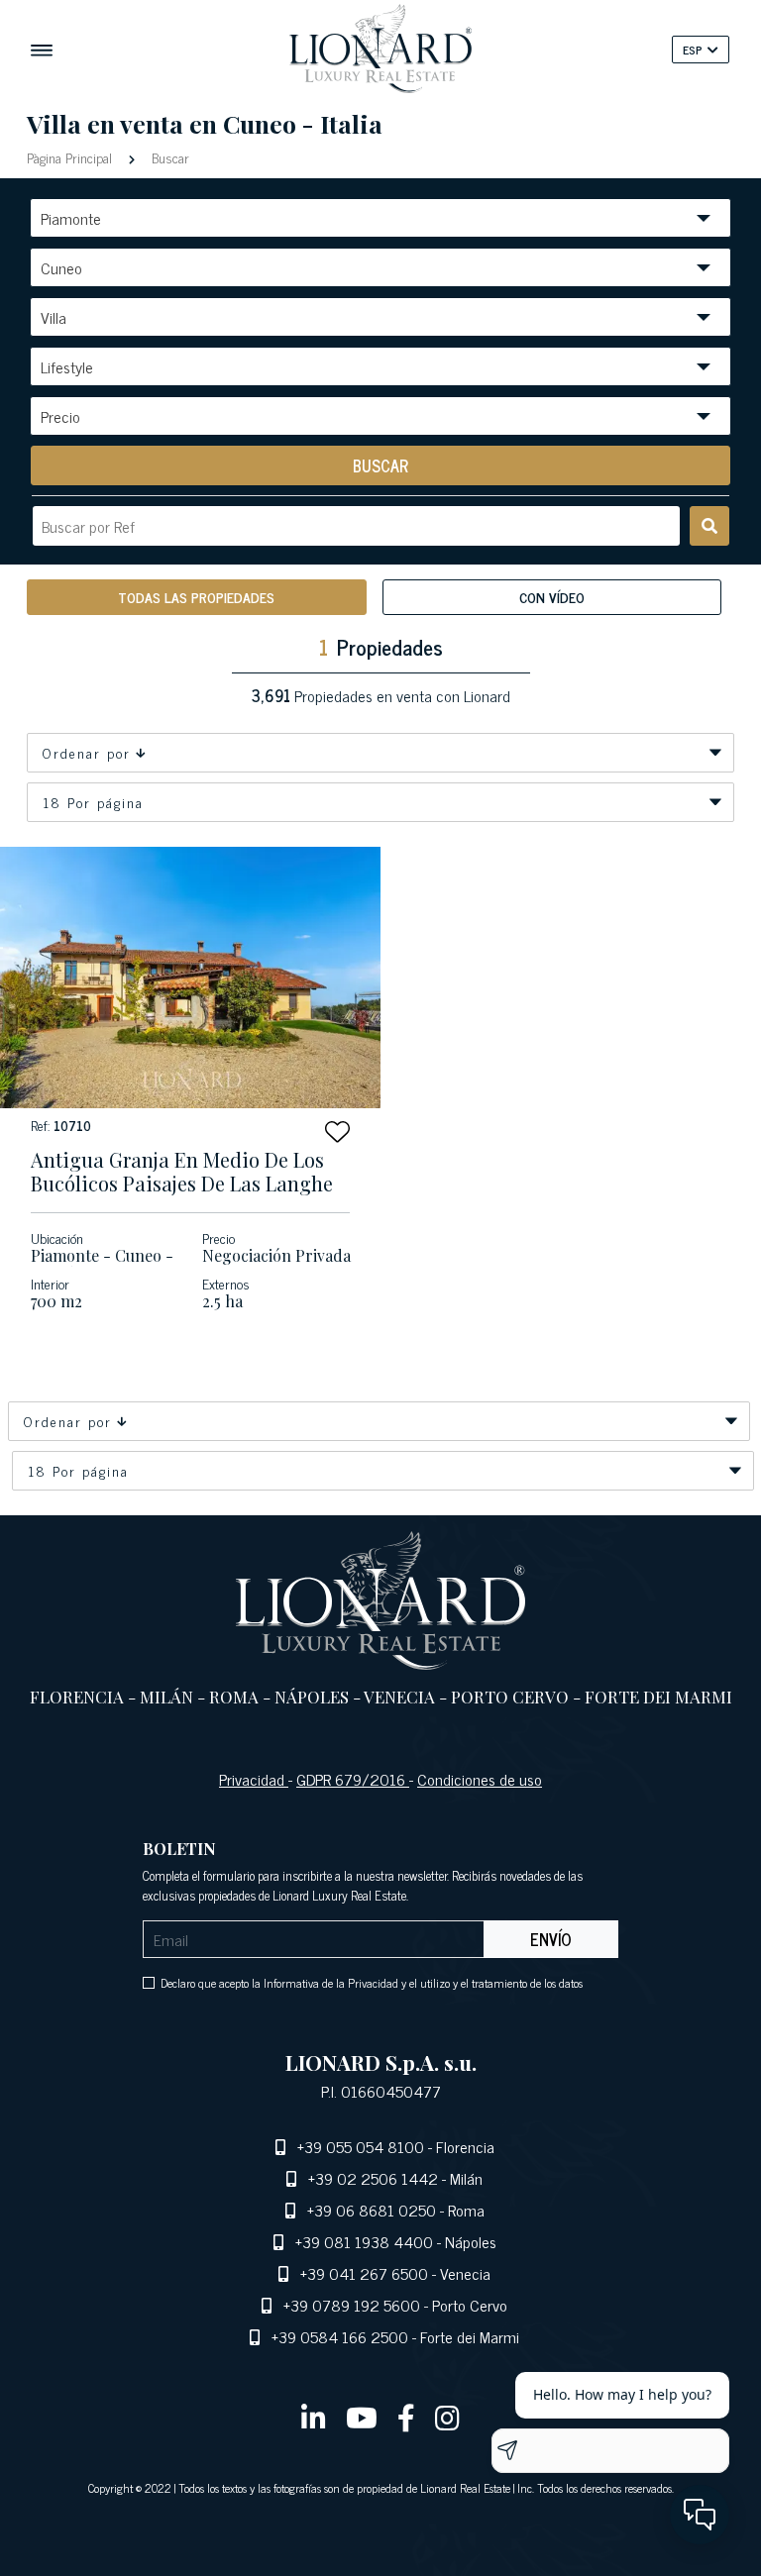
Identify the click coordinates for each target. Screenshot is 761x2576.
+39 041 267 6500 (364, 2273)
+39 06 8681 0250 (372, 2210)
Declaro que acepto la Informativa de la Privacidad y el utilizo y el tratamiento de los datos (372, 1983)
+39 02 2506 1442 (373, 2178)
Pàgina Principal (71, 157)
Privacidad (254, 1779)
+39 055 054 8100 (361, 2146)
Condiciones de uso (480, 1779)
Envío (551, 1939)
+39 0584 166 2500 (340, 2336)
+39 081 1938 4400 (364, 2241)
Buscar (168, 157)
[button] (337, 1132)
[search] (709, 526)
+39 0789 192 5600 (352, 2305)
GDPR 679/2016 (353, 1779)
